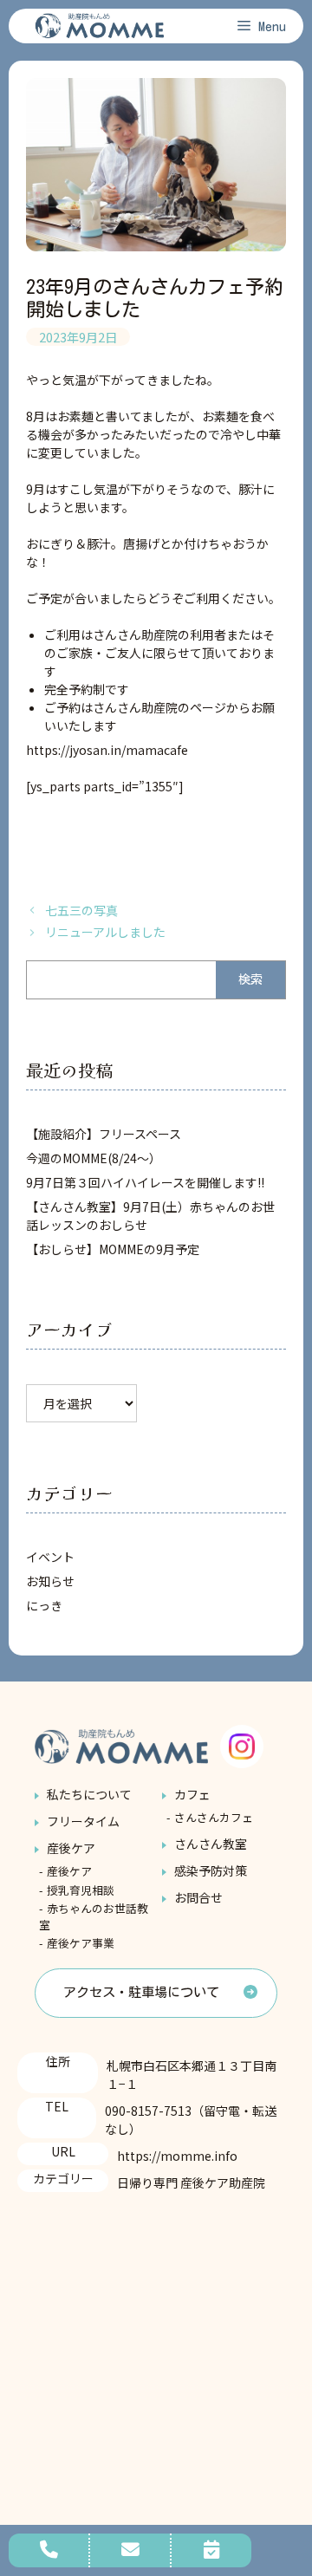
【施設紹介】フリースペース (104, 1134)
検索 (250, 979)
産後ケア (71, 1848)
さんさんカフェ (214, 1817)
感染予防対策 (211, 1870)
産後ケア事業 (81, 1943)
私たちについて (89, 1794)
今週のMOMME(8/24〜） (94, 1158)
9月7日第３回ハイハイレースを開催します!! (145, 1182)
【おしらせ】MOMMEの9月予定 (113, 1249)
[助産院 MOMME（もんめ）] (100, 26)
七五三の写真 (81, 910)
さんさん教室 (211, 1844)
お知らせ (50, 1581)
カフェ (192, 1794)
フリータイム (83, 1821)
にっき (44, 1605)
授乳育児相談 (81, 1890)
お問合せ (198, 1897)
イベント (50, 1557)
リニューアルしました (105, 932)
